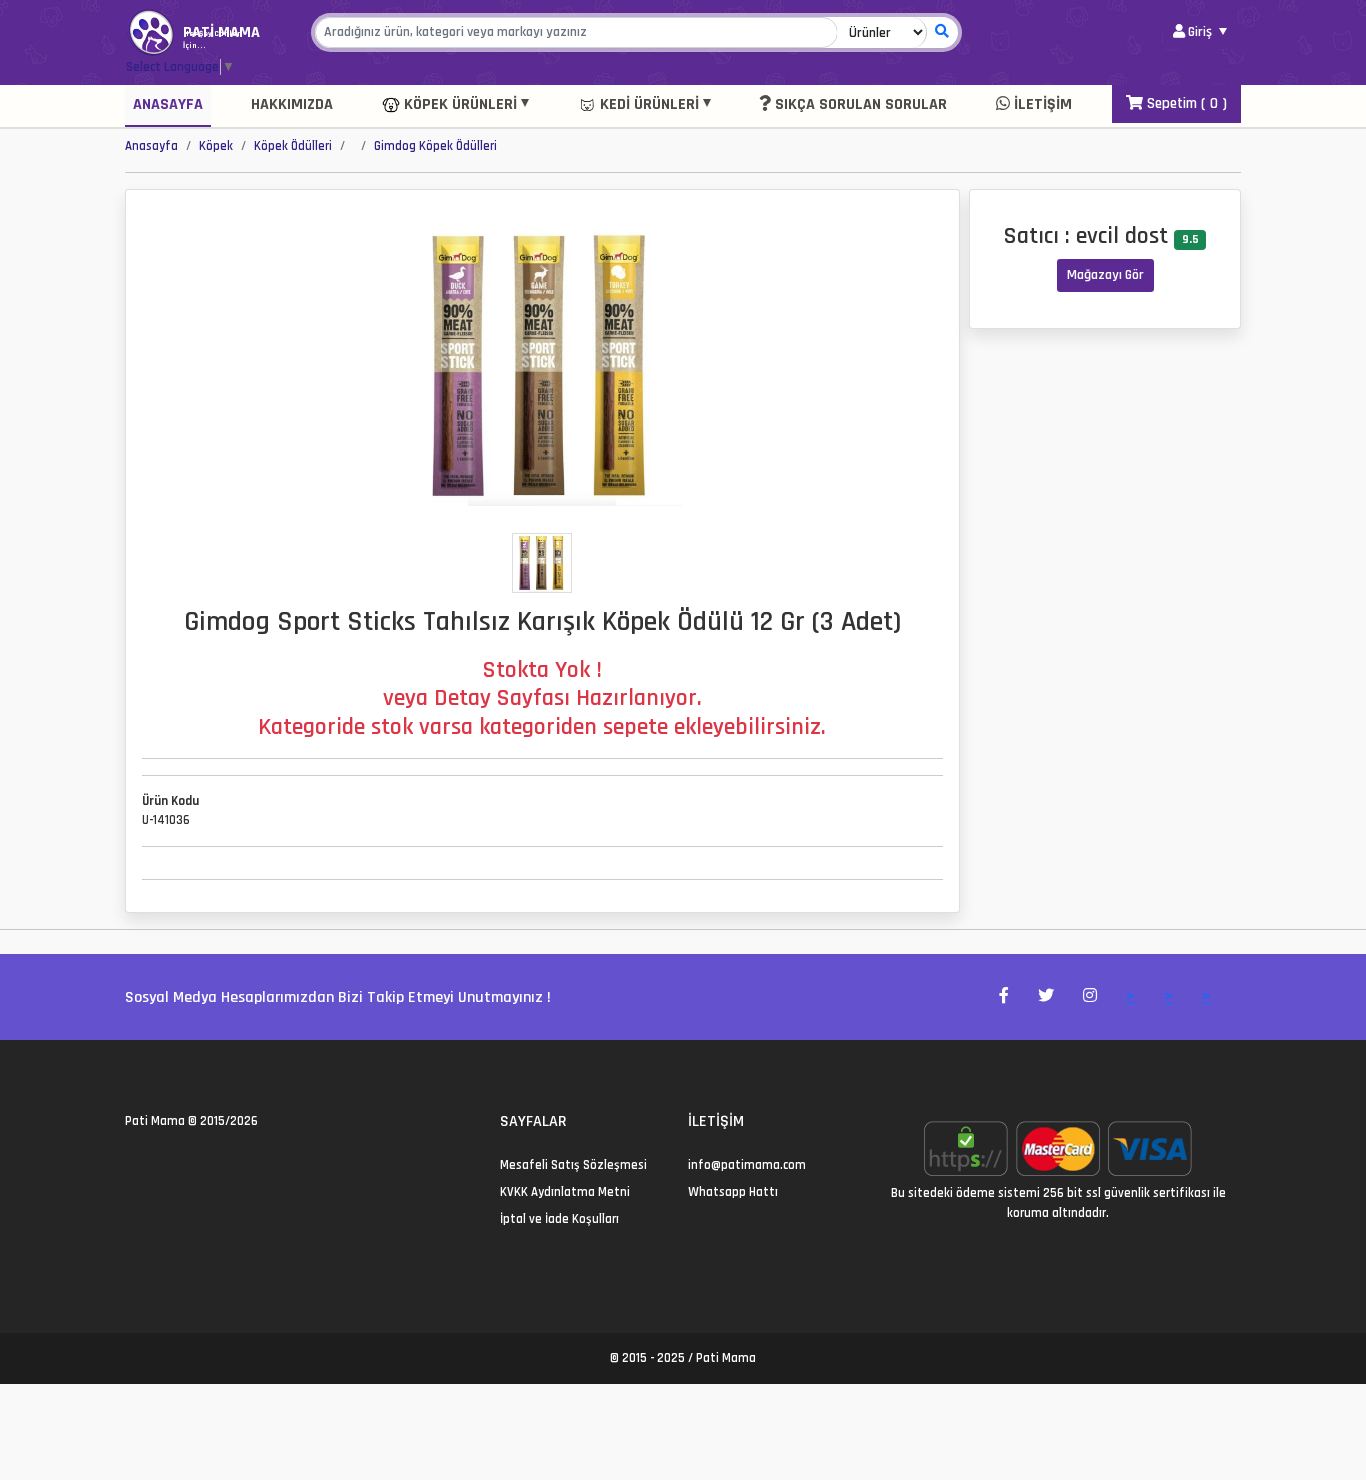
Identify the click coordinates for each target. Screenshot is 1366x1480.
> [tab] (1130, 996)
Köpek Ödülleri (293, 146)
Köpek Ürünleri (458, 104)
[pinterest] (203, 1165)
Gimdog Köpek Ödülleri (435, 146)
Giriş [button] (1200, 32)
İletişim (1041, 104)
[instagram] (179, 1165)
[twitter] (131, 1165)
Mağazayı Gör (1105, 275)
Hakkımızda (292, 104)
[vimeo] (227, 1165)
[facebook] (155, 1165)
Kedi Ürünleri (647, 104)
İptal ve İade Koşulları (559, 1219)
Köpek (216, 146)
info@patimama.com (747, 1165)
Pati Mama (155, 1121)
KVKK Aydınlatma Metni (565, 1192)
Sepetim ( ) (1185, 103)
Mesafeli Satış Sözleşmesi (573, 1165)
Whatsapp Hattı (733, 1192)
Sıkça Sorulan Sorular (859, 104)
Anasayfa (168, 104)
